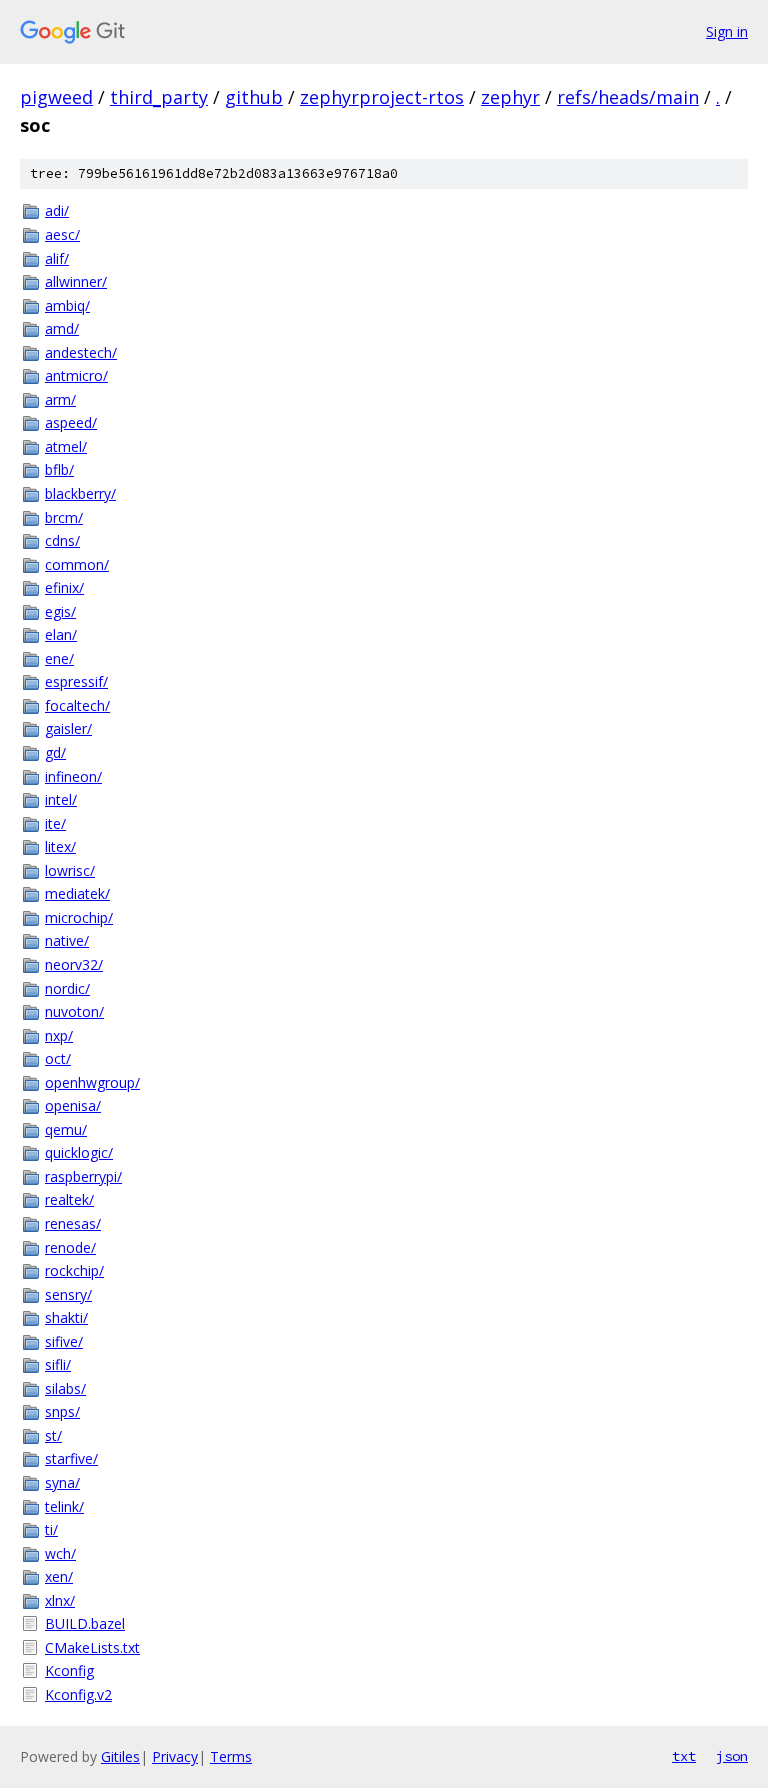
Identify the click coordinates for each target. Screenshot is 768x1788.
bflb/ (59, 469)
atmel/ (66, 446)
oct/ (58, 1058)
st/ (53, 1435)
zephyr (510, 97)
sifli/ (58, 1364)
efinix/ (64, 587)
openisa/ (73, 1105)
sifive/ (64, 1341)
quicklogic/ (79, 1152)
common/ (77, 564)
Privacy (175, 1756)
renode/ (70, 1247)
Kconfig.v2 (78, 1694)
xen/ (59, 1576)
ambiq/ (67, 305)
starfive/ (71, 1458)
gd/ (55, 752)
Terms (231, 1756)
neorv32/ (74, 964)
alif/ (57, 258)
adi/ (57, 210)
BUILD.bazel (85, 1623)
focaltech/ (77, 705)
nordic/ (67, 988)
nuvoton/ (74, 1011)
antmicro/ (76, 375)
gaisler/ (68, 728)
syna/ (62, 1482)
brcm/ (64, 517)
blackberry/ (80, 493)
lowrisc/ (70, 870)
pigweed (56, 97)
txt (684, 1756)
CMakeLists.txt (92, 1647)
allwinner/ (76, 281)
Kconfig (69, 1670)
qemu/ (66, 1129)
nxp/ (59, 1035)
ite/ (55, 823)
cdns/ (62, 540)
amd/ (62, 328)
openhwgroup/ (92, 1082)
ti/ (51, 1529)
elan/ (61, 634)
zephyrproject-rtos (382, 97)
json (732, 1756)
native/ (67, 940)
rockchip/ (74, 1270)
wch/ (60, 1553)
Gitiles (120, 1756)
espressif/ (76, 681)
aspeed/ (71, 422)
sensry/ (68, 1294)
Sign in (727, 31)
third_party (159, 97)
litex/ (60, 846)
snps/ (62, 1411)
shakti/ (66, 1317)
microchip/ (79, 917)
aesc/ (62, 234)
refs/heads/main (628, 97)
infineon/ (73, 776)
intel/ (61, 799)
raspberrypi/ (83, 1176)
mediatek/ (77, 893)
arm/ (60, 399)
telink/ (64, 1506)
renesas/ (73, 1223)
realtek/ (69, 1199)
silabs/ (65, 1388)
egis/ (60, 611)
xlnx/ (60, 1600)
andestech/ (81, 352)
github (254, 97)
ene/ (59, 658)
